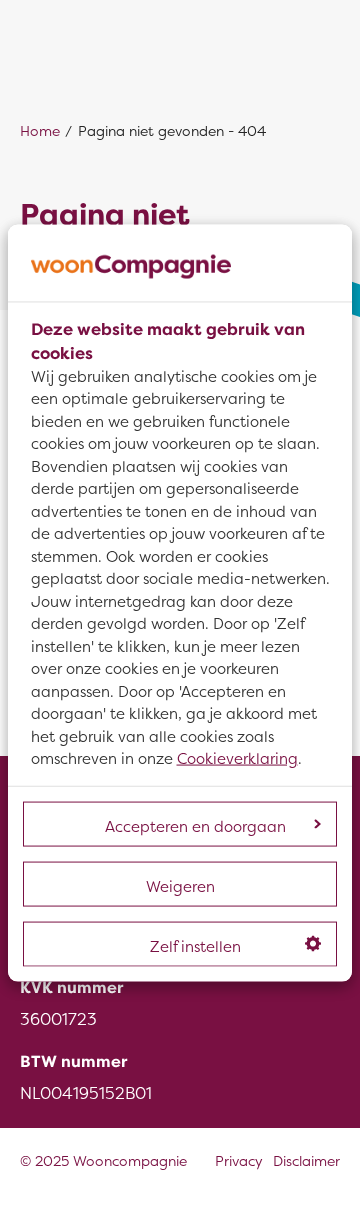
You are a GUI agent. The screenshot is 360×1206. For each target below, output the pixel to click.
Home (40, 131)
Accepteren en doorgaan (195, 826)
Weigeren (180, 886)
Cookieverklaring (237, 759)
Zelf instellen (195, 946)
